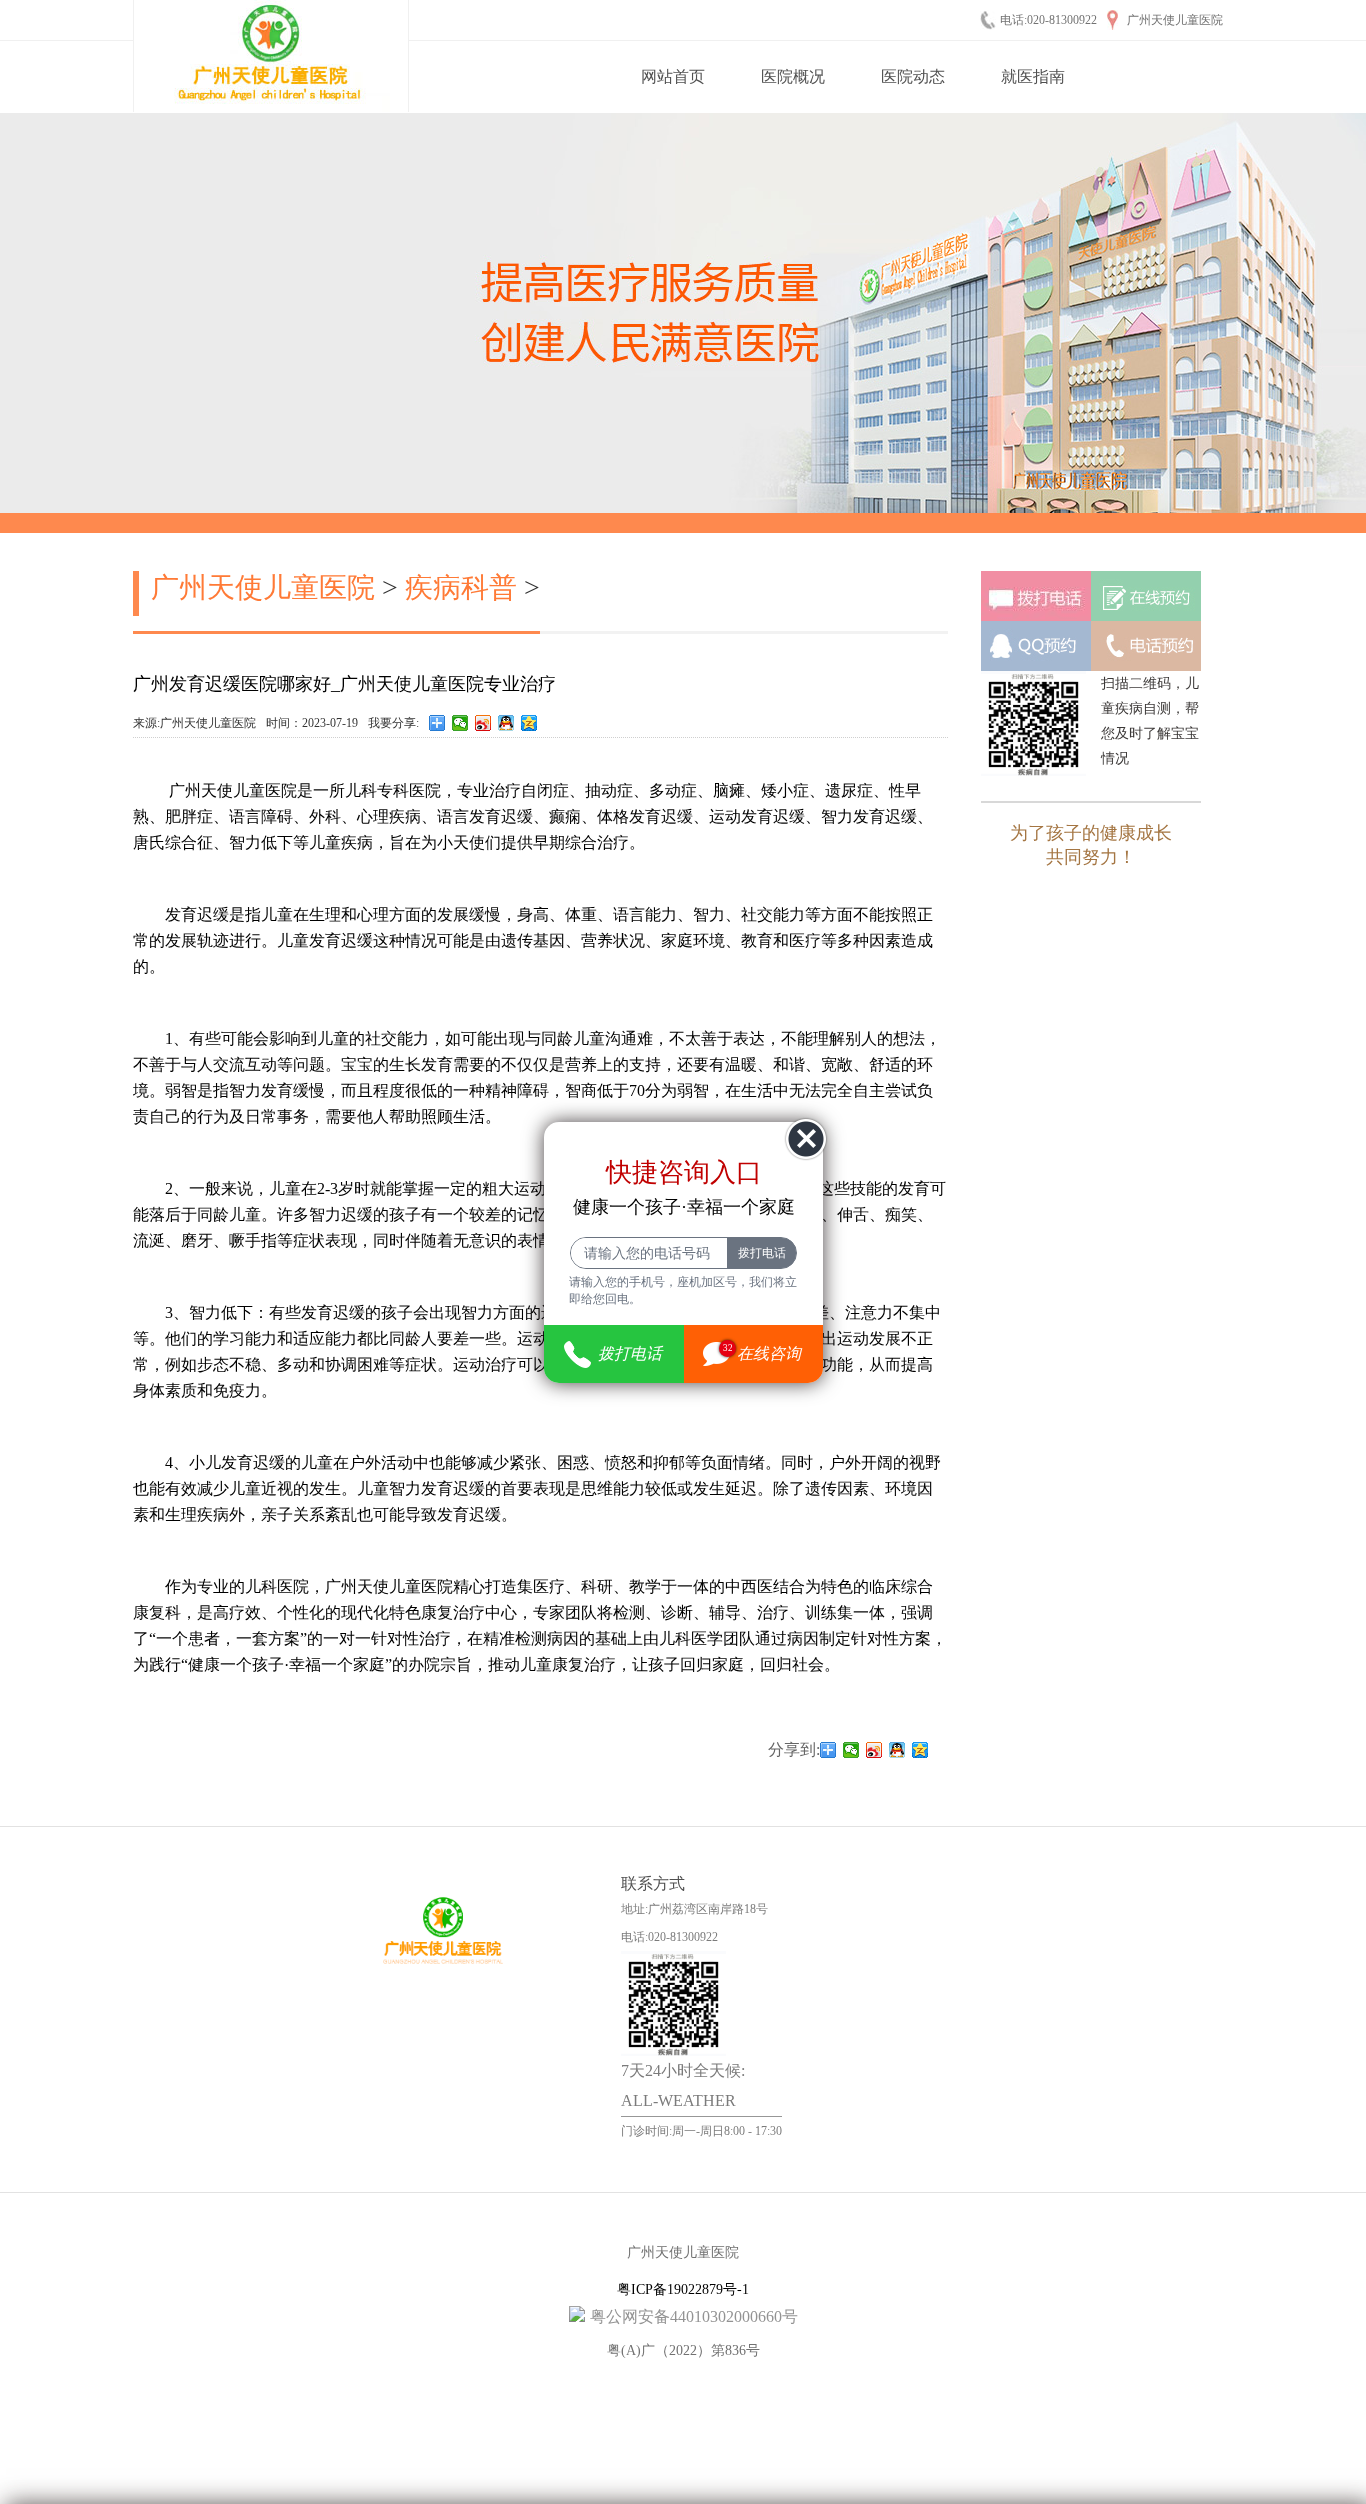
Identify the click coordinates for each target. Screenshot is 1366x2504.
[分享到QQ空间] (529, 723)
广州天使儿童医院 (263, 587)
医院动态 (913, 76)
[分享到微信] (460, 723)
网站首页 (673, 76)
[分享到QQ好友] (506, 723)
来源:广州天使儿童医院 (194, 723)
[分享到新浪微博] (483, 723)
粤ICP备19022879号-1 (683, 2289)
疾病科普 (461, 587)
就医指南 (1033, 76)
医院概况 (793, 76)
